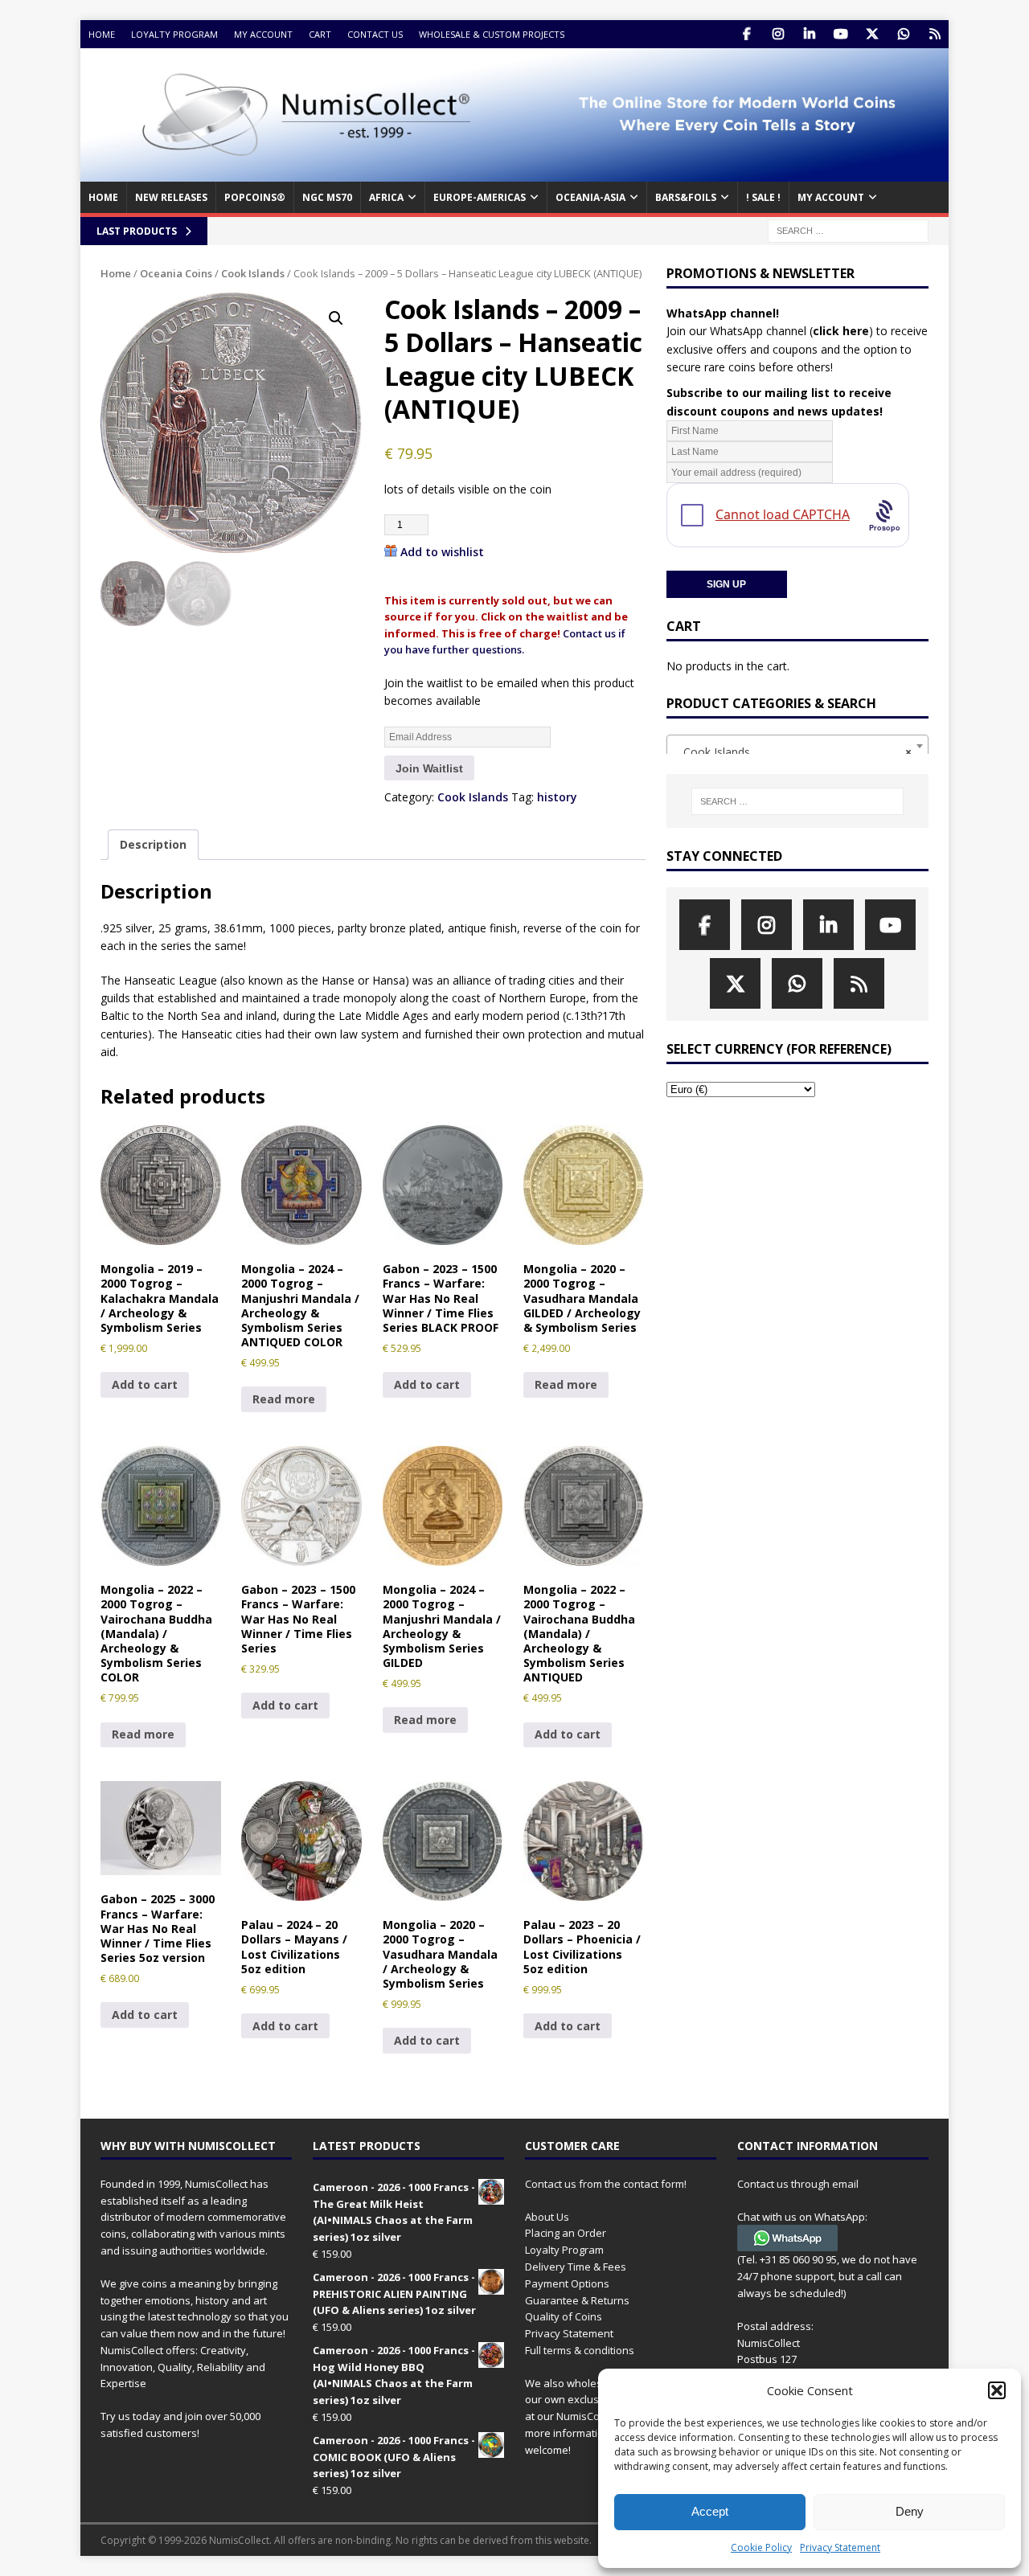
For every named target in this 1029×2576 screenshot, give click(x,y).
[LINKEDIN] (809, 34)
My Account (263, 34)
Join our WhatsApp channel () (770, 331)
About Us (547, 2217)
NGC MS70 (327, 197)
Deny (910, 2511)
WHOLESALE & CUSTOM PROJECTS (492, 34)
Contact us (375, 34)
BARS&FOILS (686, 197)
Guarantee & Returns (577, 2300)
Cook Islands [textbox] (793, 752)
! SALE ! (763, 197)
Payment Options (567, 2283)
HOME (103, 197)
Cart (320, 34)
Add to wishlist (442, 552)
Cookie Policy (761, 2547)
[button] (997, 2390)
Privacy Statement (840, 2547)
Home (102, 34)
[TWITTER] (872, 34)
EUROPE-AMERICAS (480, 197)
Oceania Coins (176, 273)
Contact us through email (798, 2184)
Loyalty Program (174, 34)
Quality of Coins (564, 2316)
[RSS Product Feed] (935, 34)
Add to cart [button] (145, 1384)
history (557, 797)
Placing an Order (566, 2233)
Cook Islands (253, 273)
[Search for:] (848, 229)
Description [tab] (153, 844)
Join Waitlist (429, 768)
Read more (284, 1399)
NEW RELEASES (171, 197)
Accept (710, 2511)
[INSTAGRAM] (778, 34)
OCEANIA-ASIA (590, 197)
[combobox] (797, 746)
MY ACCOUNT (831, 197)
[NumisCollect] (514, 172)
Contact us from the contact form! (606, 2184)
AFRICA (386, 197)
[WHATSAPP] (903, 34)
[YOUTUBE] (840, 34)
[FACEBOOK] (746, 34)
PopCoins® (255, 197)
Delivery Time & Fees (576, 2267)
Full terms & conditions (580, 2350)
